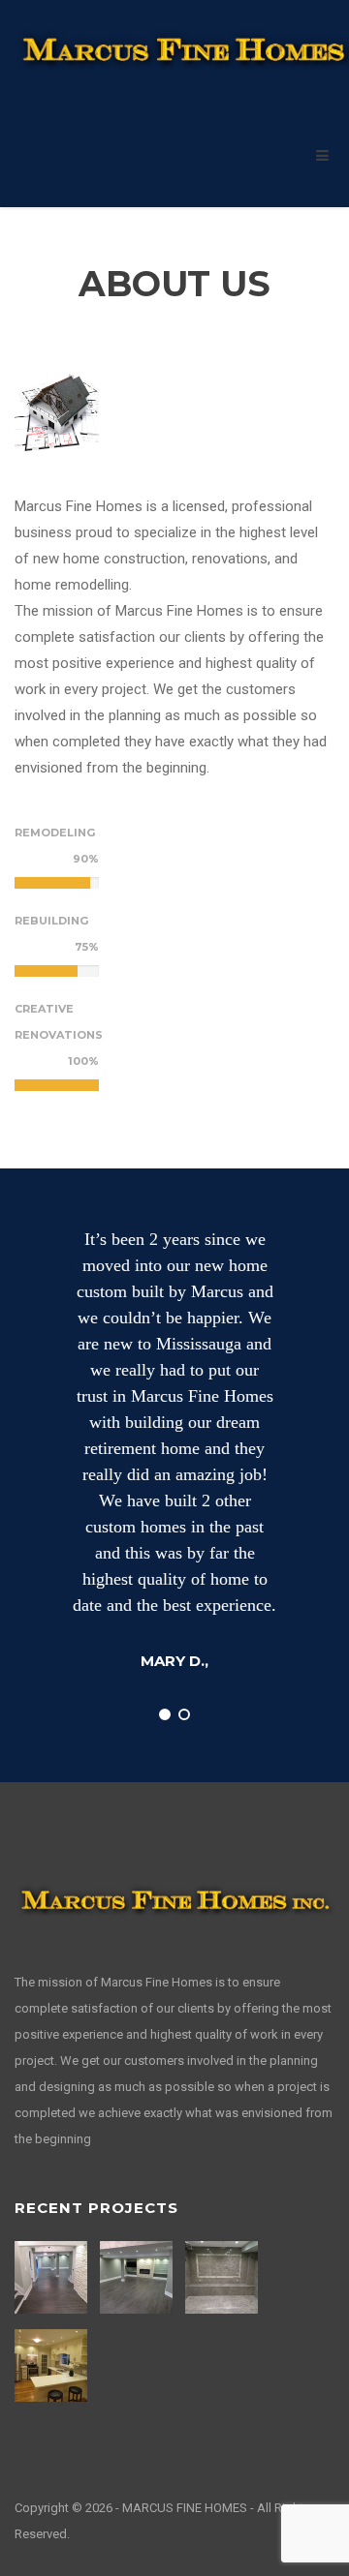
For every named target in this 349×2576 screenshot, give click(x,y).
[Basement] (139, 2277)
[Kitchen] (53, 2365)
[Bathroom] (224, 2277)
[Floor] (53, 2277)
